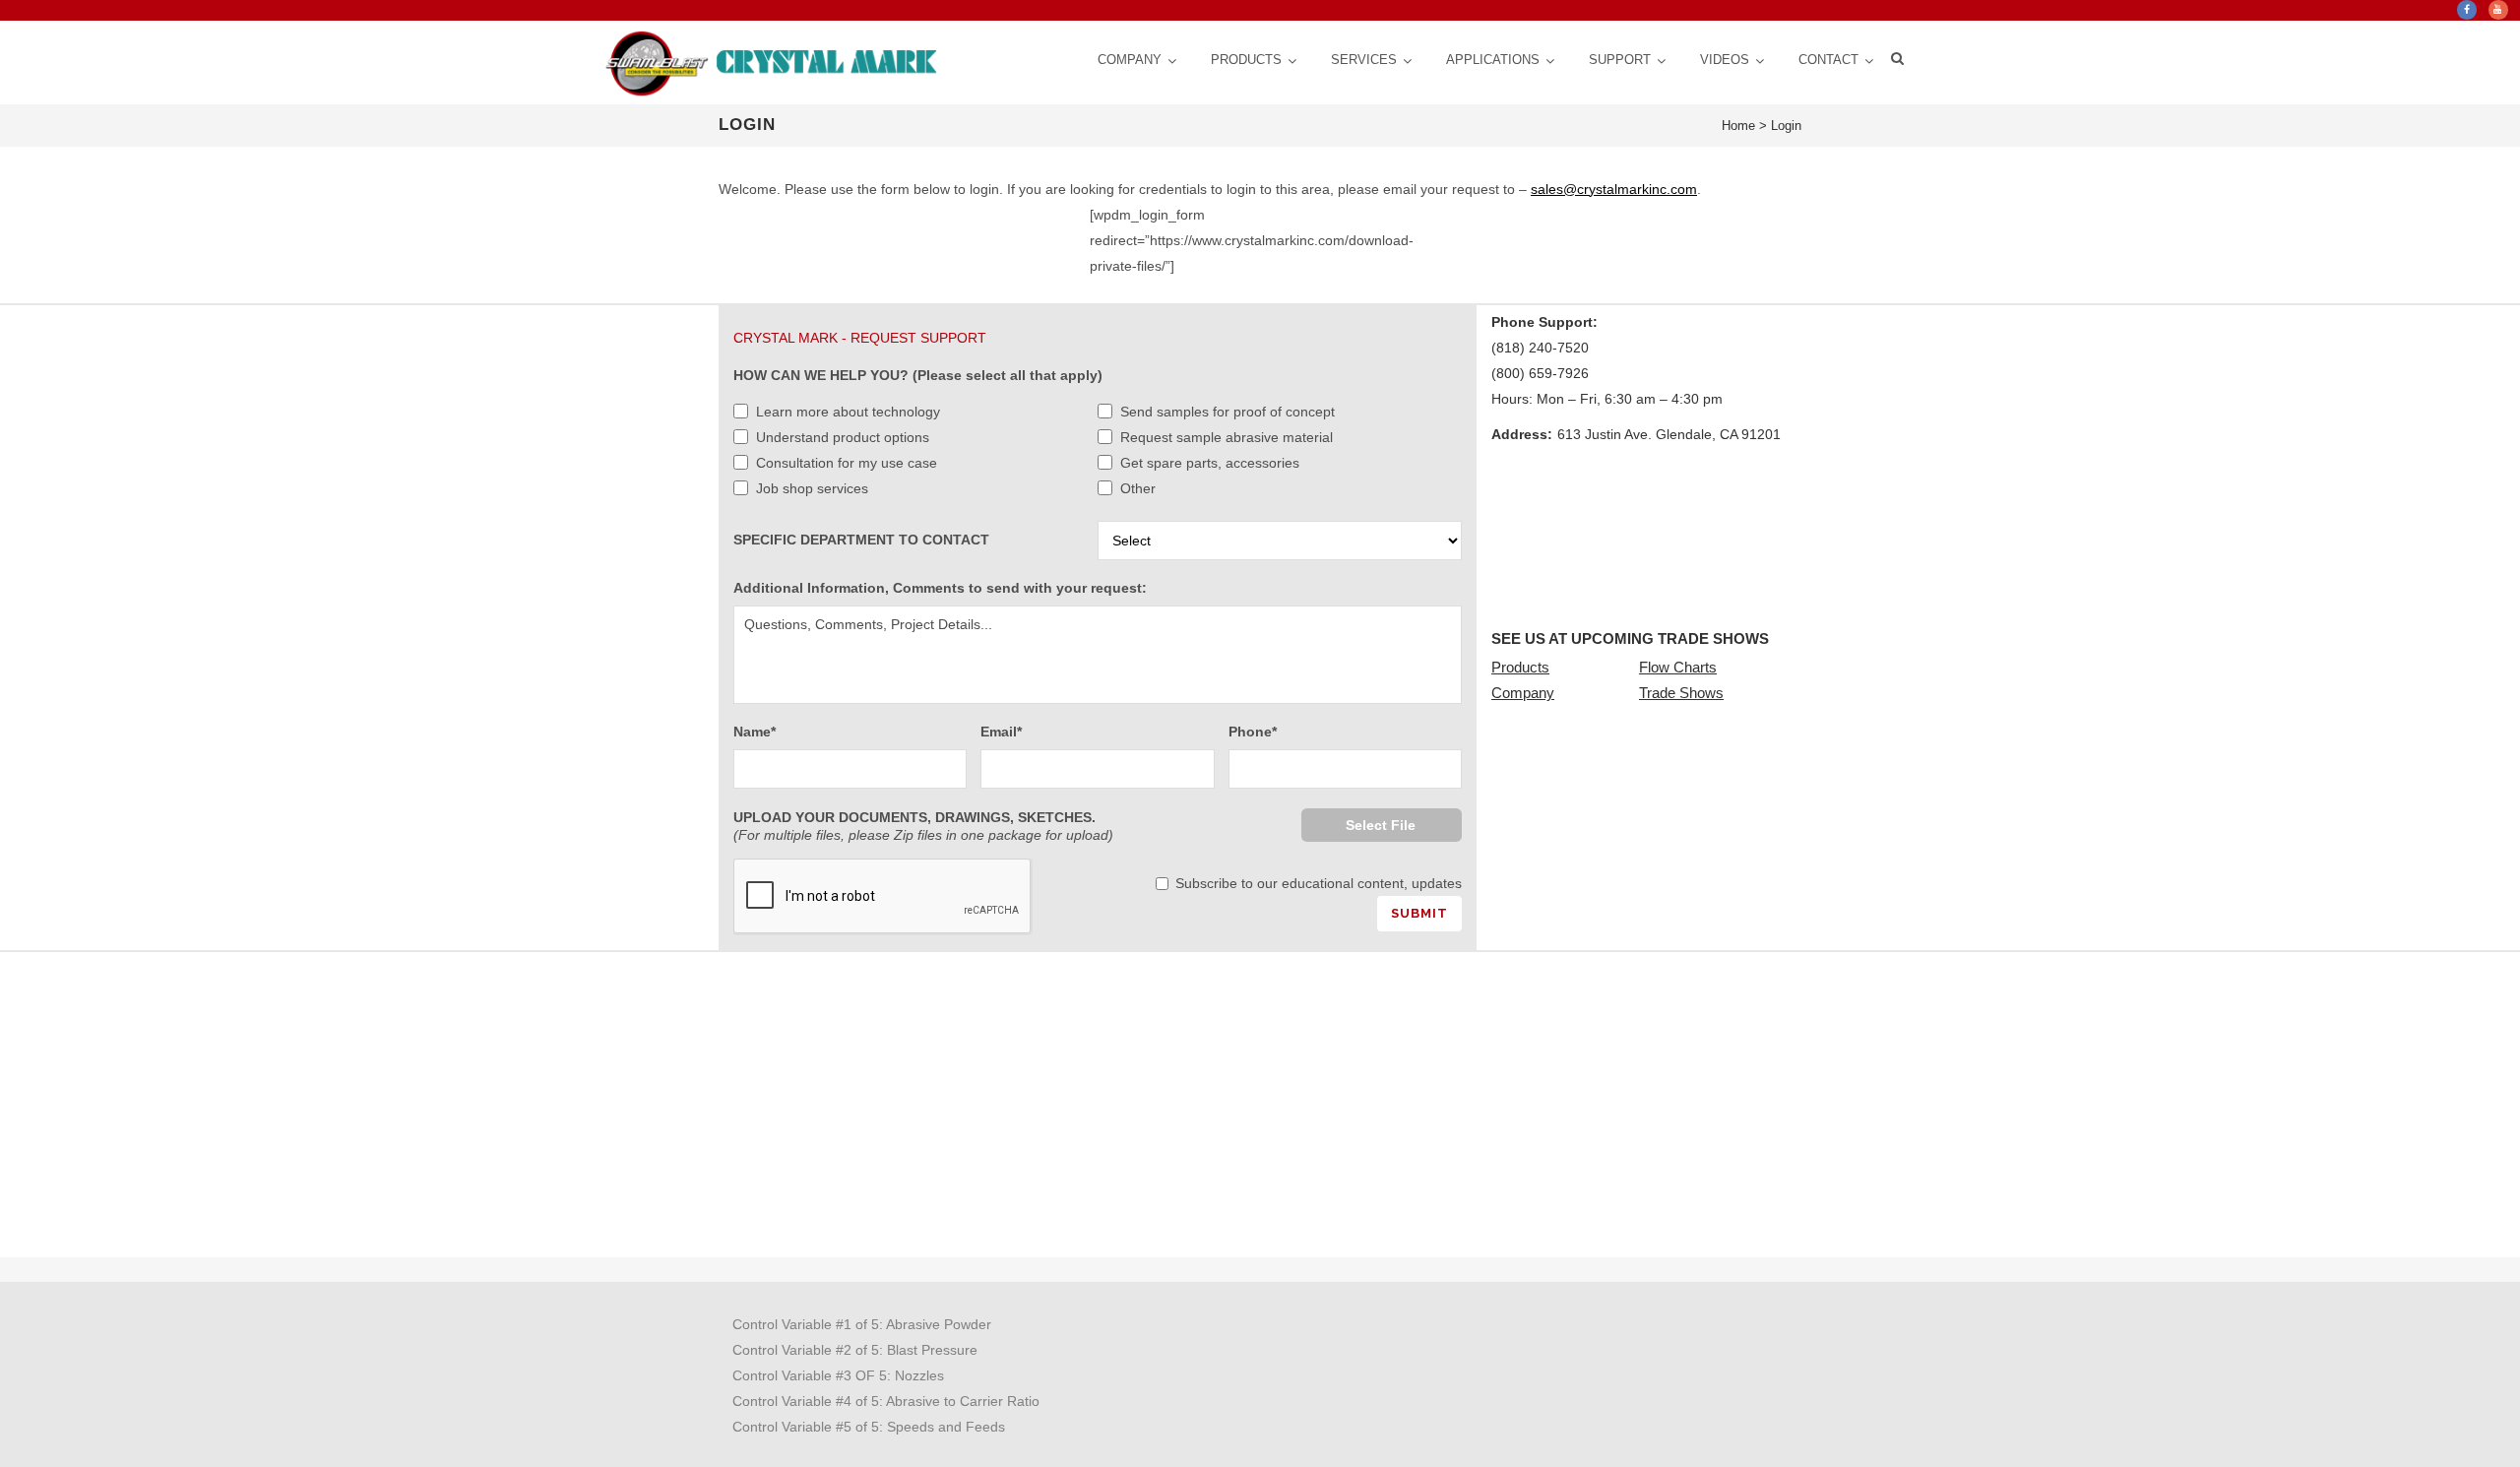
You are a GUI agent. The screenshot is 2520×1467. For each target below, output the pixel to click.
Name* (755, 732)
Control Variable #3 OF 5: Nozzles (838, 1375)
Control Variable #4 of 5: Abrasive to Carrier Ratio (886, 1401)
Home (1738, 126)
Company (1523, 693)
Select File (1381, 825)
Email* (1001, 732)
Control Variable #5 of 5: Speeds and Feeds (869, 1427)
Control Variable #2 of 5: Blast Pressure (855, 1350)
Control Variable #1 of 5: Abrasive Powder (862, 1324)
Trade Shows (1681, 693)
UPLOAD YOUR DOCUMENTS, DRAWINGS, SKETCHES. (923, 826)
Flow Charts (1678, 667)
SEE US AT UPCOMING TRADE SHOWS (1630, 638)
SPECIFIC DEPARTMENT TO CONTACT (861, 540)
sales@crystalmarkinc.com (1614, 189)
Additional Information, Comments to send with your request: (940, 588)
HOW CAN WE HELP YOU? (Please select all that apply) (918, 375)
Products (1520, 667)
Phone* (1253, 732)
